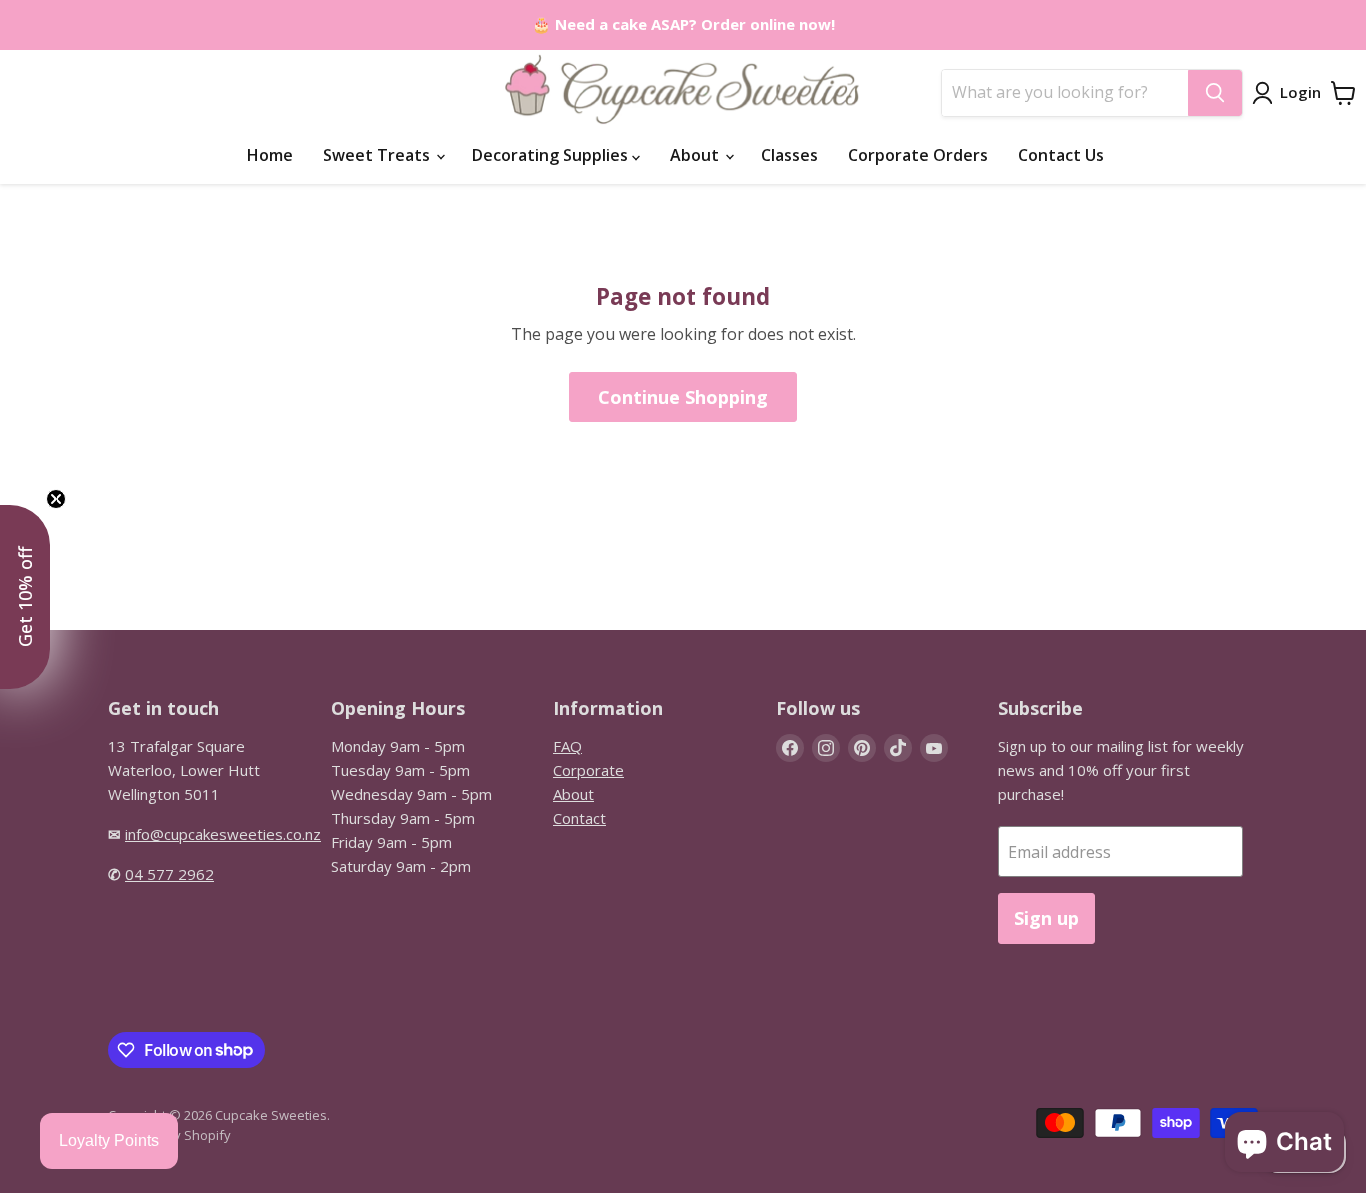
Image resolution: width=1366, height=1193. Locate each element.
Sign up (1046, 918)
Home (270, 155)
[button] (25, 597)
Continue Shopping (683, 397)
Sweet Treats (378, 155)
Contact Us (1061, 155)
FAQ (567, 746)
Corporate (588, 770)
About (696, 155)
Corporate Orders (918, 155)
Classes (789, 155)
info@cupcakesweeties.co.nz (223, 834)
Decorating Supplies (552, 155)
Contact (579, 818)
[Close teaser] (56, 499)
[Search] (1215, 93)
